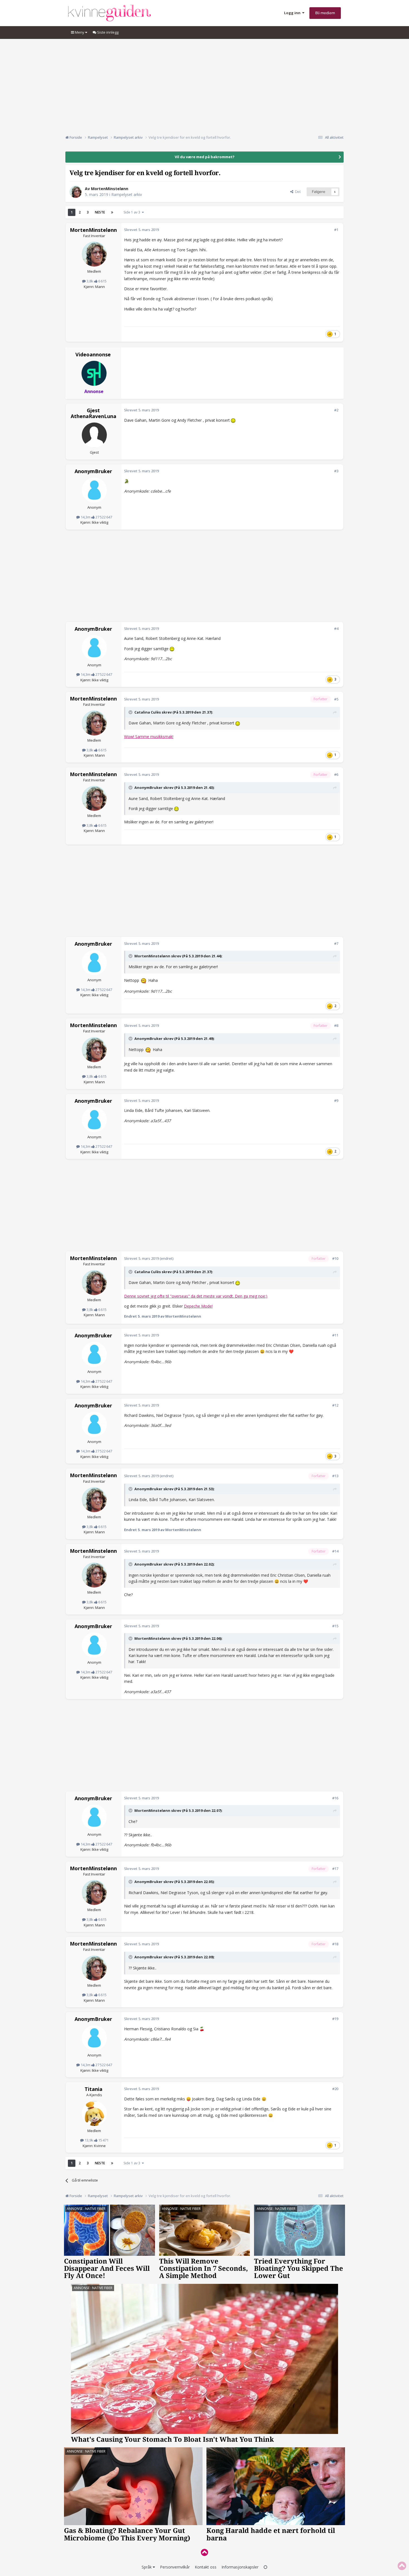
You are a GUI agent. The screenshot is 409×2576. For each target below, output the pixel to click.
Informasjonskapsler (240, 2567)
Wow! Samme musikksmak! (149, 736)
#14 (335, 1551)
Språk (147, 2567)
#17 (335, 1869)
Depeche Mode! (198, 1306)
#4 (336, 629)
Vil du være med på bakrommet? (205, 157)
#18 (335, 1944)
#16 (335, 1798)
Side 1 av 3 (133, 212)
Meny (80, 32)
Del (297, 192)
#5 (336, 699)
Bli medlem (325, 13)
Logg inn (293, 13)
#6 (336, 774)
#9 (336, 1101)
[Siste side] (112, 212)
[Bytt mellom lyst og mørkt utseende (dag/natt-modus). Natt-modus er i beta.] (265, 2567)
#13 (335, 1476)
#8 (336, 1025)
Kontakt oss (206, 2567)
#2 (336, 410)
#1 (336, 230)
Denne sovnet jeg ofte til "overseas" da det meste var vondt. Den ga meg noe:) (196, 1296)
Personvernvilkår (175, 2567)
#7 (336, 943)
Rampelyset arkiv (127, 194)
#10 (335, 1258)
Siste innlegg (107, 32)
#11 (335, 1335)
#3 (336, 471)
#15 (335, 1626)
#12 (335, 1405)
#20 (335, 2089)
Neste (100, 212)
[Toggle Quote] (131, 712)
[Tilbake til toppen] (204, 2552)
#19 (335, 2019)
